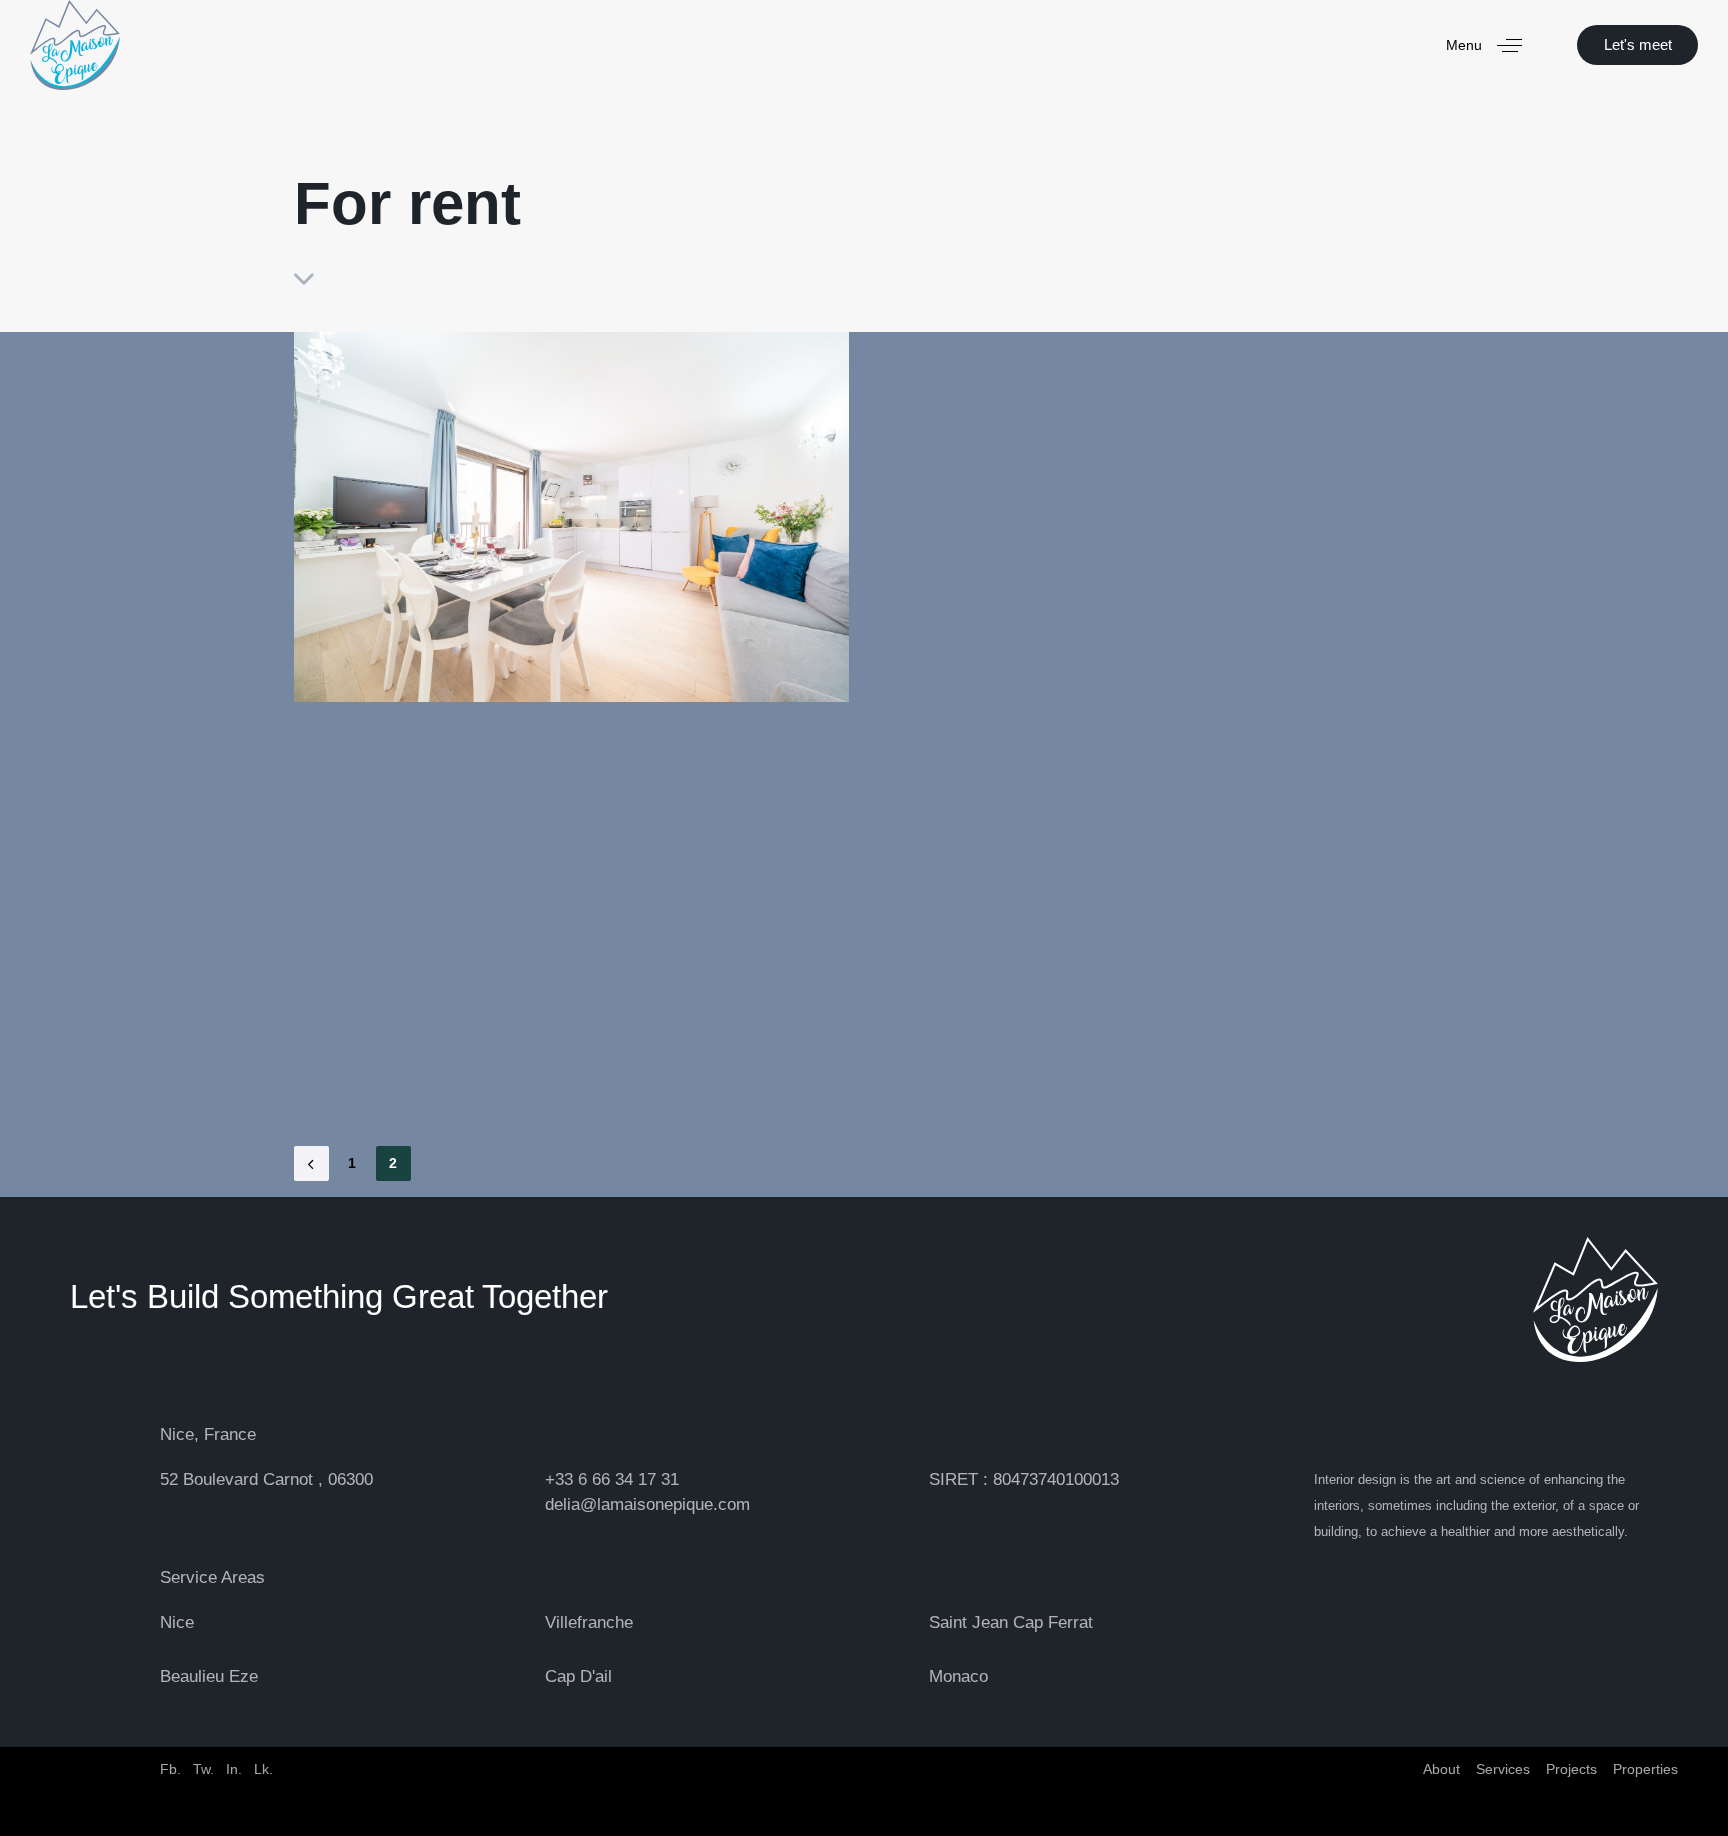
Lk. (263, 1769)
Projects (1571, 1769)
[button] (1491, 45)
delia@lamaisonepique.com (647, 1504)
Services (1503, 1769)
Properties (1645, 1769)
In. (234, 1769)
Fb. (170, 1769)
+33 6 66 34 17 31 (612, 1479)
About (1441, 1769)
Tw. (203, 1769)
